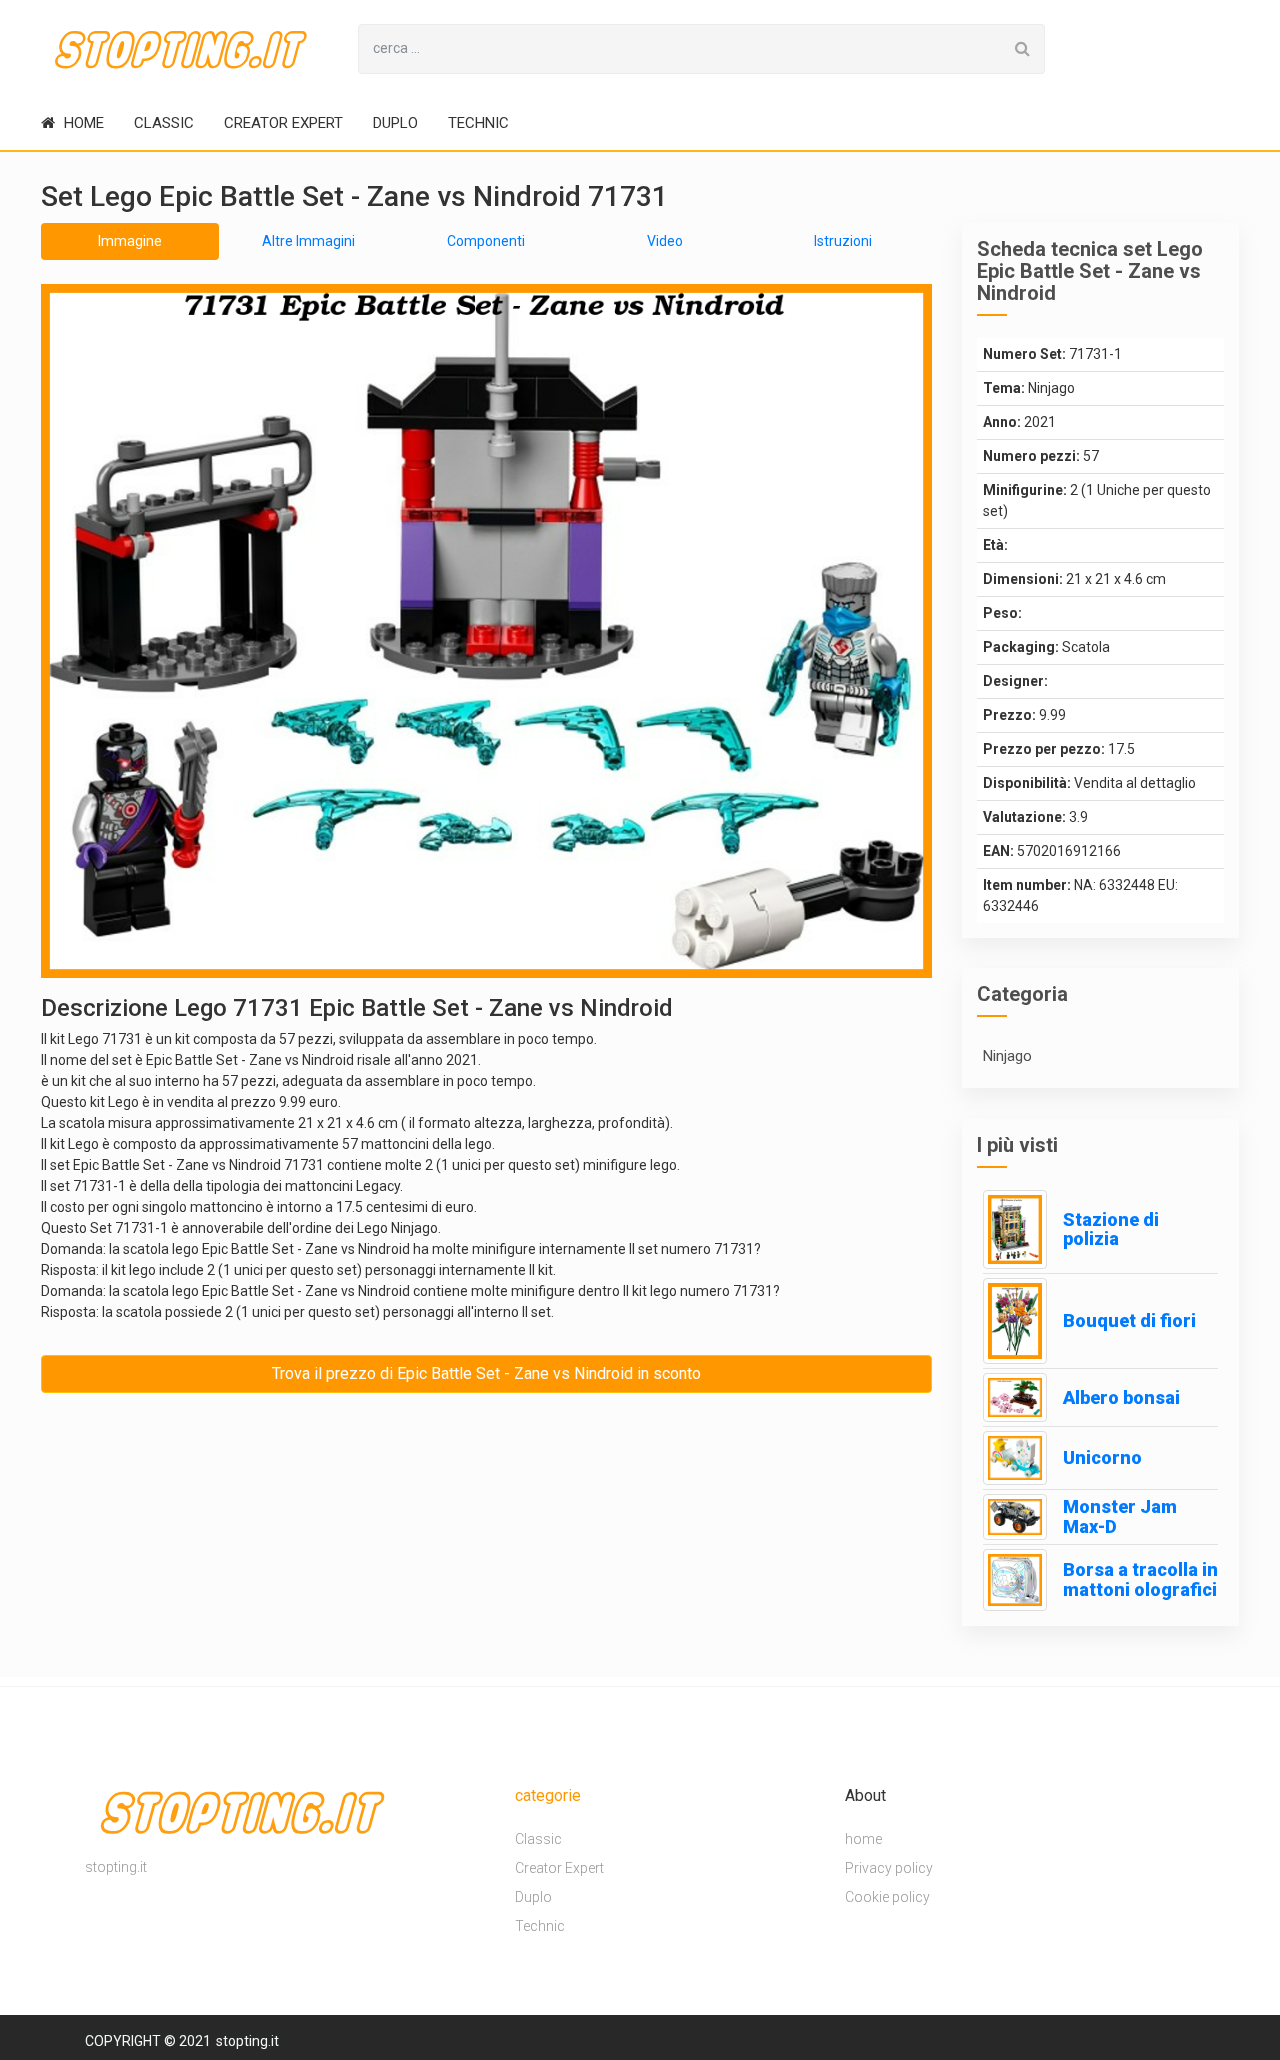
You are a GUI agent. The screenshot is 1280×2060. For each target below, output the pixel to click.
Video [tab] (665, 241)
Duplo (395, 123)
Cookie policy (887, 1897)
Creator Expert (283, 123)
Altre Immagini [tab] (308, 241)
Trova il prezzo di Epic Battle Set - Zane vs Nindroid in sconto (486, 1373)
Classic (164, 123)
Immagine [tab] (130, 241)
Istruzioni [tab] (843, 241)
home (82, 123)
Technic (478, 123)
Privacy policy (889, 1868)
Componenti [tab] (486, 241)
